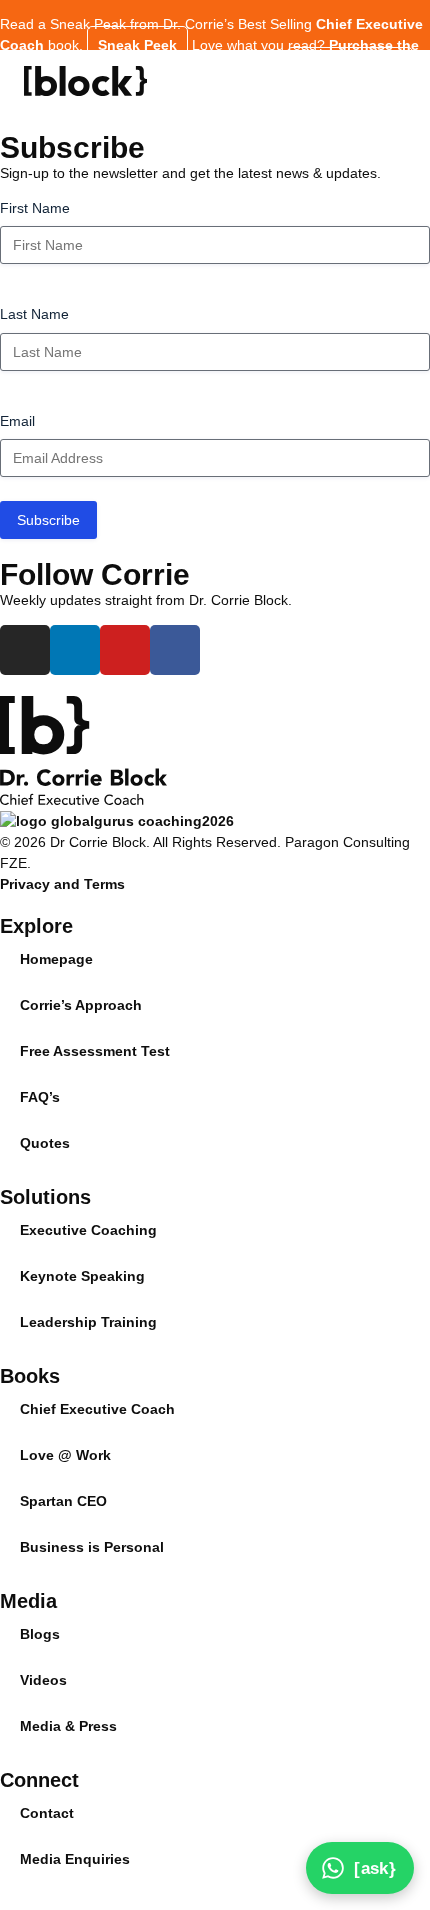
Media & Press (68, 1726)
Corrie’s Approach (81, 1005)
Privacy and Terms (62, 884)
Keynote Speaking (82, 1276)
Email (17, 421)
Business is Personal (92, 1547)
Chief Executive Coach (97, 1409)
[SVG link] (85, 81)
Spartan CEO (63, 1501)
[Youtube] (125, 650)
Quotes (45, 1143)
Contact (47, 1813)
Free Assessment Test (95, 1051)
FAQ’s (40, 1097)
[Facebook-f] (175, 650)
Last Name (34, 314)
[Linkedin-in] (75, 650)
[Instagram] (25, 650)
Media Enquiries (75, 1859)
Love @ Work (65, 1455)
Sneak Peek (137, 45)
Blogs (40, 1634)
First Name (35, 208)
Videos (43, 1680)
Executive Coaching (88, 1230)
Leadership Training (88, 1322)
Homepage (56, 959)
